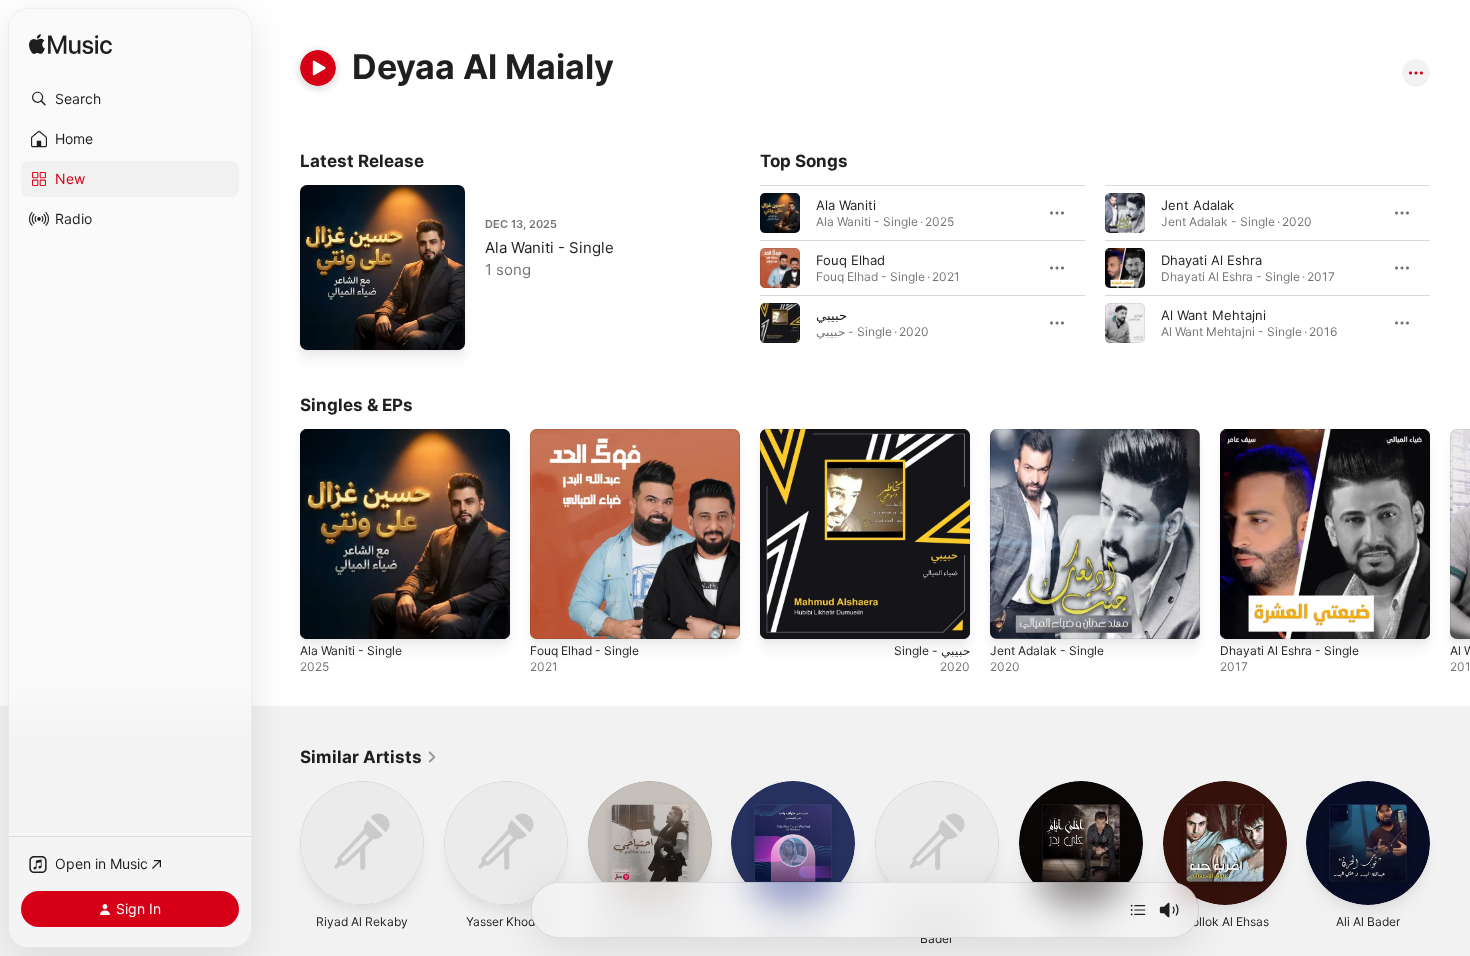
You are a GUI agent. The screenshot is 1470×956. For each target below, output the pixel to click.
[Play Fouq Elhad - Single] (555, 614)
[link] (369, 757)
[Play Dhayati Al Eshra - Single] (1245, 614)
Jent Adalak (1197, 205)
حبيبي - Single (801, 437)
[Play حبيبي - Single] (785, 614)
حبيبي (831, 315)
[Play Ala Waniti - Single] (325, 325)
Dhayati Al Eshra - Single (1296, 437)
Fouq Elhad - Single (590, 437)
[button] (130, 99)
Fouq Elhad (850, 260)
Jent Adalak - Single (1052, 437)
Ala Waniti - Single (549, 247)
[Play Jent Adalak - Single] (1015, 614)
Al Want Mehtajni (1213, 315)
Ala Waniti (846, 205)
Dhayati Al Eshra (1211, 260)
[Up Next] (1138, 910)
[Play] (318, 68)
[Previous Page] (740, 268)
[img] (70, 45)
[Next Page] (1450, 268)
